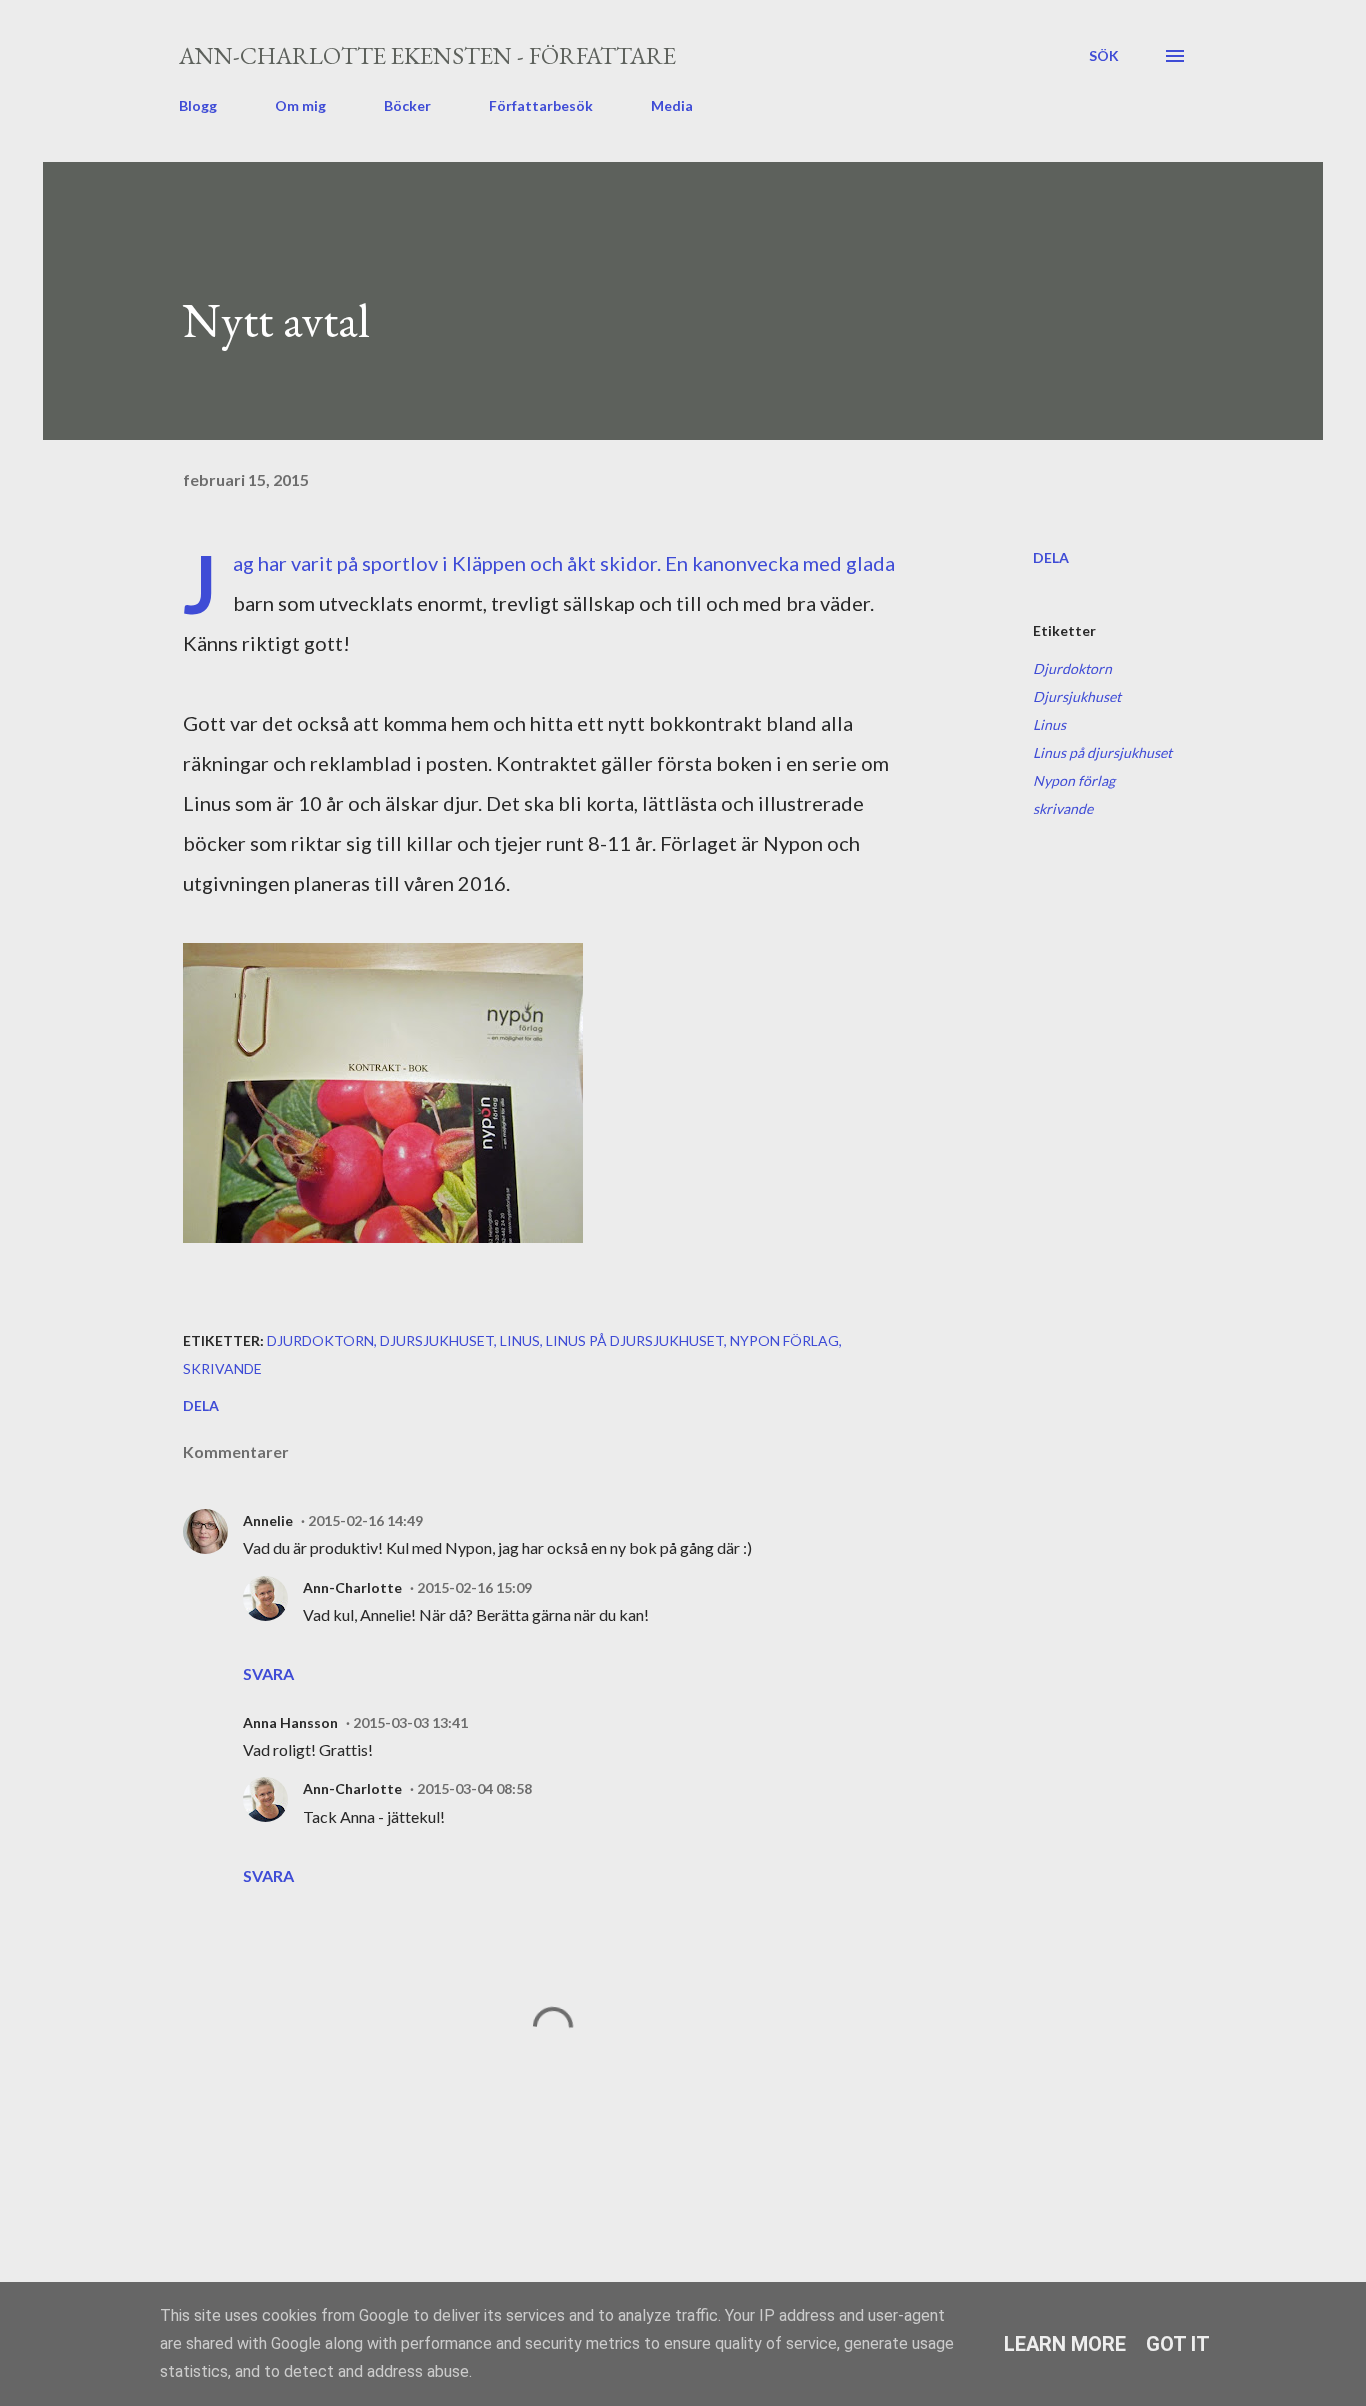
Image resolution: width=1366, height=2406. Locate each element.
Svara (268, 1673)
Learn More (1065, 2344)
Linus (1049, 724)
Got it (1178, 2344)
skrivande (1063, 808)
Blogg (198, 105)
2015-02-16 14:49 (365, 1520)
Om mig (300, 105)
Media (672, 105)
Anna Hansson (290, 1722)
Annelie (268, 1520)
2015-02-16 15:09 (474, 1587)
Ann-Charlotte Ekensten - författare (427, 55)
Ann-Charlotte (352, 1587)
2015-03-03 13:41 (410, 1722)
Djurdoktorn (1072, 668)
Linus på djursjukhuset (1102, 752)
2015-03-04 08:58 (474, 1788)
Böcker (407, 105)
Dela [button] (1051, 557)
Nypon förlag (1074, 780)
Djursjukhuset (1077, 696)
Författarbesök (541, 105)
